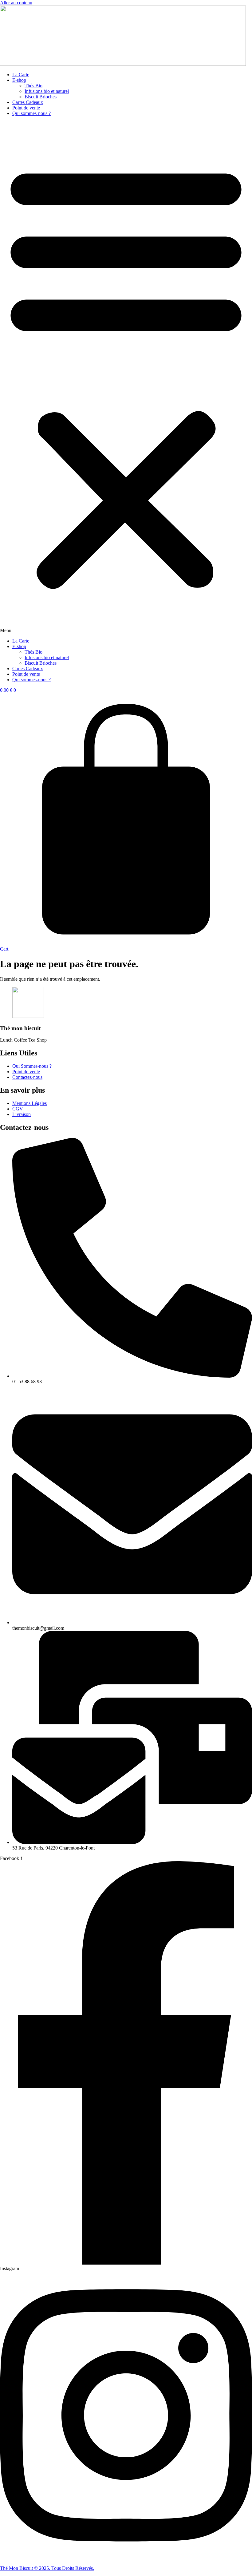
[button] (126, 377)
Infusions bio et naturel (47, 91)
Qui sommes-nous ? (31, 113)
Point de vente (26, 108)
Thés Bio (33, 86)
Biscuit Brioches (41, 97)
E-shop (19, 80)
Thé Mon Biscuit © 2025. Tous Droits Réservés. (47, 2568)
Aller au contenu (16, 3)
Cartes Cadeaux (28, 102)
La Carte (21, 75)
